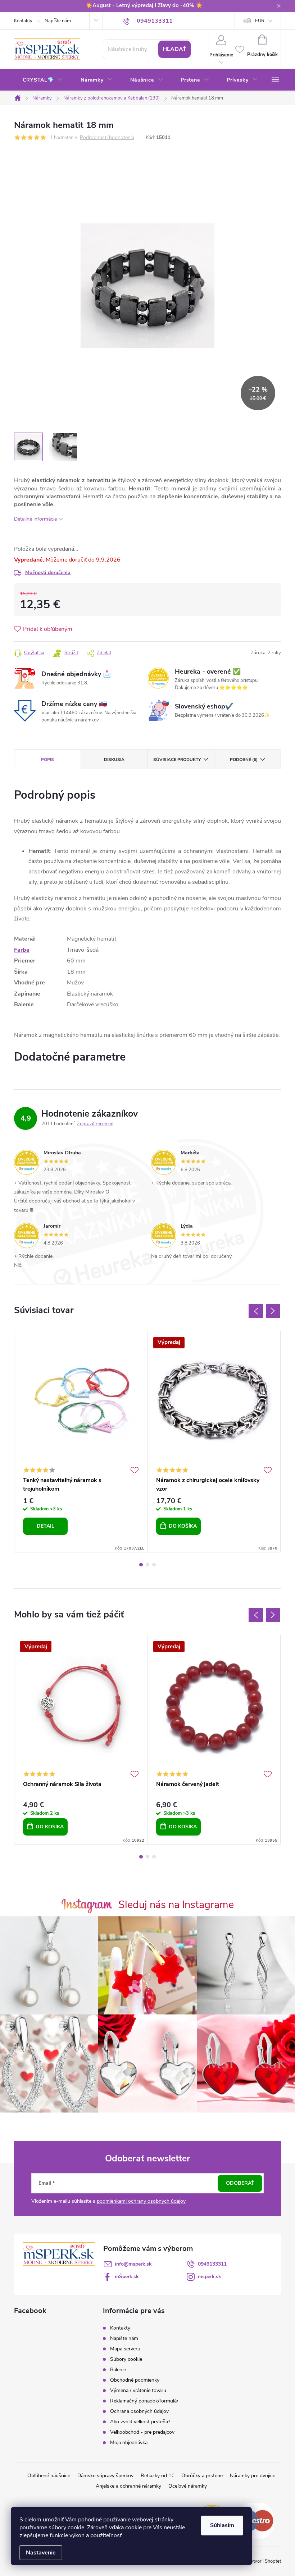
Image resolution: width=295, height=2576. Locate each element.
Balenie (118, 2370)
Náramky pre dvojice (253, 2476)
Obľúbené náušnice (49, 2476)
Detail (46, 1526)
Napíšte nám (58, 21)
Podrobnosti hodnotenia (107, 138)
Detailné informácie (35, 519)
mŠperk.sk (127, 2277)
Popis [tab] (47, 760)
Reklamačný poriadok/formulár (144, 2401)
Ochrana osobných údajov (139, 2411)
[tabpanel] (81, 1442)
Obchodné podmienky (135, 2380)
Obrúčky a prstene (202, 2476)
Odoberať (240, 2183)
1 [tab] (141, 1565)
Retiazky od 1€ (157, 2476)
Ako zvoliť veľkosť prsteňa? (140, 2422)
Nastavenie (41, 2553)
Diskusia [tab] (114, 760)
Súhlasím (222, 2525)
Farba (22, 950)
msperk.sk (210, 2277)
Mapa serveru (125, 2349)
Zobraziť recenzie (95, 1124)
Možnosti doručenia (48, 573)
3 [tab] (154, 1565)
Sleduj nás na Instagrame (176, 1905)
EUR (260, 21)
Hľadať (174, 49)
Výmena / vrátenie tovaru (138, 2390)
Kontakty (23, 21)
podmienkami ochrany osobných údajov (141, 2201)
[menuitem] (43, 80)
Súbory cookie (126, 2359)
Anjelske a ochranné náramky (128, 2486)
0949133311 (212, 2264)
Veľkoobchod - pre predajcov (142, 2432)
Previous (256, 1311)
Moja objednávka (129, 2443)
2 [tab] (147, 1565)
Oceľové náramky (188, 2486)
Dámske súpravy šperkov (105, 2476)
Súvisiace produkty (177, 760)
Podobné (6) (244, 760)
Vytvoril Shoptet (264, 2561)
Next (273, 1311)
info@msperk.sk (133, 2264)
